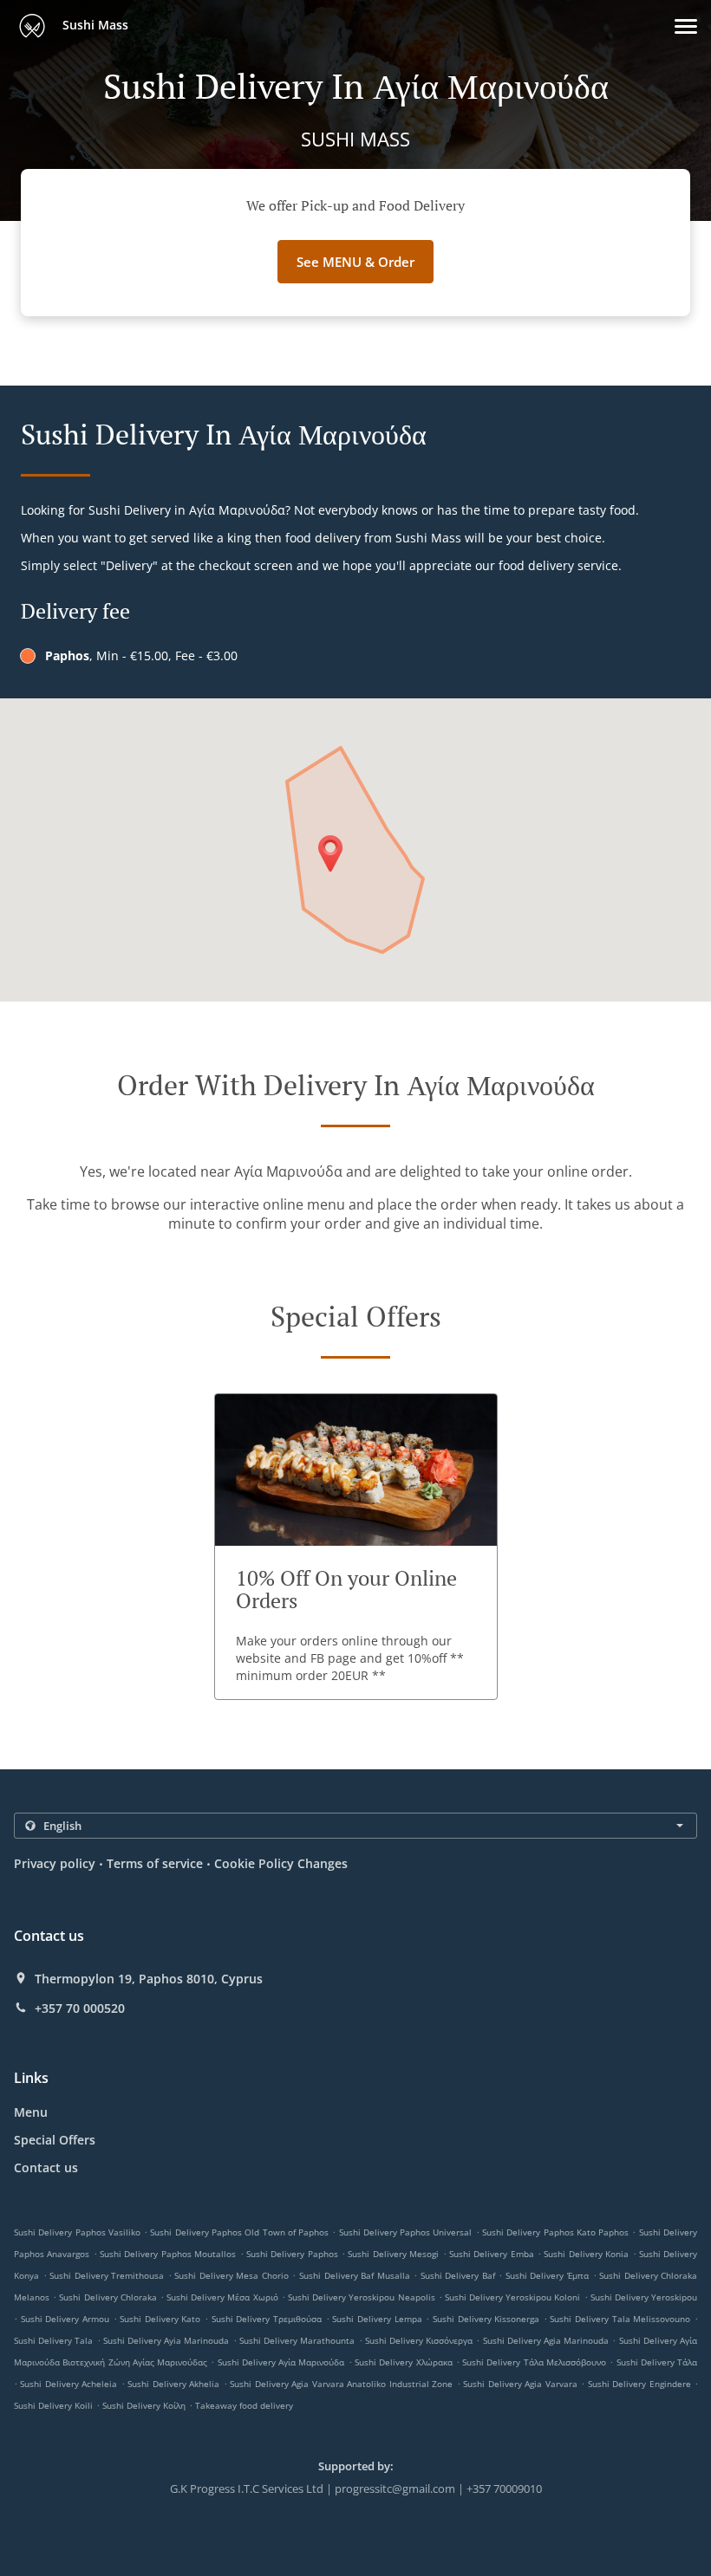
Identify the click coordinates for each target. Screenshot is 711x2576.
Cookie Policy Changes (281, 1863)
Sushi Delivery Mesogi (393, 2254)
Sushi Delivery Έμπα (547, 2275)
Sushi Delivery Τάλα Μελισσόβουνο (534, 2362)
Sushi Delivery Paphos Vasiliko (77, 2232)
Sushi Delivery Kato (160, 2319)
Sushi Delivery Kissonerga (486, 2319)
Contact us (46, 2167)
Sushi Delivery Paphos (292, 2254)
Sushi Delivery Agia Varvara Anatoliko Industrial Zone (341, 2384)
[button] (686, 26)
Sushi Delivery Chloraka (108, 2297)
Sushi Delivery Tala (53, 2340)
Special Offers (55, 2140)
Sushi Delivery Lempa (377, 2319)
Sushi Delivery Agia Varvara (520, 2384)
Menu (31, 2112)
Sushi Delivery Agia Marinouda (546, 2340)
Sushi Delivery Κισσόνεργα (419, 2340)
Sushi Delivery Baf (458, 2275)
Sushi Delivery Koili (53, 2405)
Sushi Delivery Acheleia (68, 2384)
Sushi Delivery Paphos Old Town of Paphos (239, 2232)
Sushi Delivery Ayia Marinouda (166, 2340)
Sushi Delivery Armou (65, 2319)
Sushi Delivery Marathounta (297, 2340)
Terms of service (155, 1863)
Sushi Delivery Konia (586, 2254)
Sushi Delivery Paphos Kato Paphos (555, 2232)
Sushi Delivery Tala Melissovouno (620, 2319)
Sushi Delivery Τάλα (657, 2362)
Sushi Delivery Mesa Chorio (232, 2275)
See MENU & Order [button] (355, 262)
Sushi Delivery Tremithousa (107, 2275)
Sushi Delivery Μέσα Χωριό (222, 2297)
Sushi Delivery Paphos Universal (406, 2232)
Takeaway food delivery (244, 2405)
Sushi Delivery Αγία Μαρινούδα (281, 2362)
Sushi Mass (94, 25)
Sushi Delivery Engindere (639, 2384)
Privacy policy (55, 1863)
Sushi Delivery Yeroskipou (644, 2297)
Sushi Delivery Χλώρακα (404, 2362)
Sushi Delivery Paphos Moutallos (168, 2254)
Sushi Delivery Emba (492, 2254)
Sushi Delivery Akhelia (173, 2384)
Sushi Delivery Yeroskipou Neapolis (362, 2297)
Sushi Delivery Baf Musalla (355, 2275)
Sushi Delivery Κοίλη (144, 2405)
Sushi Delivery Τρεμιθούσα (267, 2319)
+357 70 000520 (80, 2008)
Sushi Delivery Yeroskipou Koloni (513, 2297)
